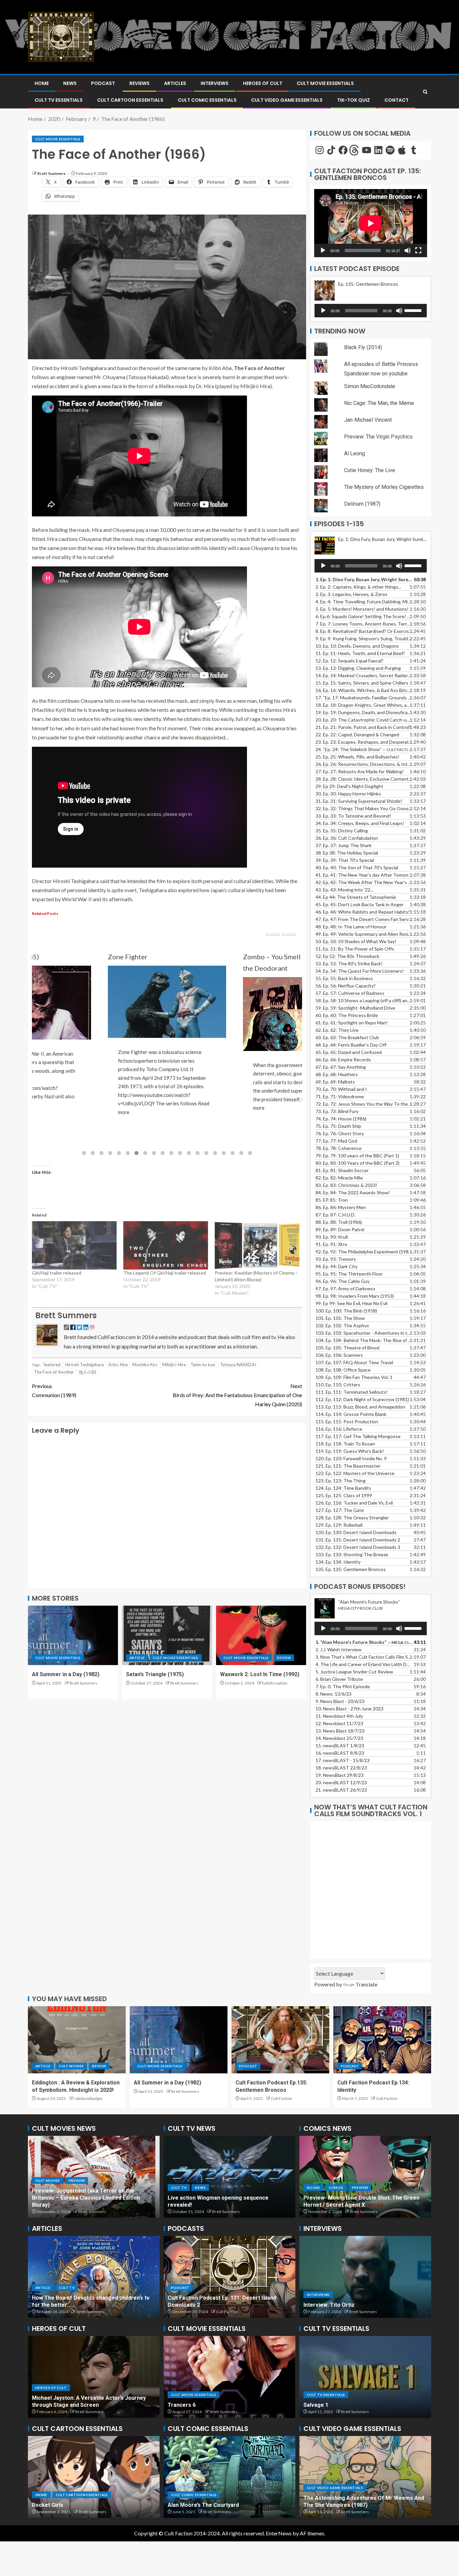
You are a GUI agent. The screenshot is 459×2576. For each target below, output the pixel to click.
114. (351, 1414)
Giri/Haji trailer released (57, 1273)
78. (339, 1148)
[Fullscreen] (418, 250)
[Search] (425, 92)
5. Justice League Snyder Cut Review (354, 1672)
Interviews (215, 83)
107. (354, 1362)
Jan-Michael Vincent (368, 420)
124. (343, 1488)
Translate (366, 1984)
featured (52, 1365)
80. (358, 1163)
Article (137, 1658)
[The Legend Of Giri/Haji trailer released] (166, 1245)
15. (362, 683)
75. (338, 1126)
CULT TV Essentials (59, 100)
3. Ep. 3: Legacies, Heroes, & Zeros (351, 594)
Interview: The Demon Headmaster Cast (354, 2305)
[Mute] (408, 250)
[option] (94, 2177)
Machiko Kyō (145, 1365)
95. (349, 1274)
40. (357, 867)
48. (351, 927)
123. (341, 1481)
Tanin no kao (203, 1365)
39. (345, 860)
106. (339, 1355)
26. (364, 764)
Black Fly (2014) (363, 347)
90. (332, 1237)
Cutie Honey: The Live (370, 470)
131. (358, 1540)
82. (339, 1178)
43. (344, 890)
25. (358, 757)
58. (364, 1000)
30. (348, 794)
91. (331, 1244)
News (70, 83)
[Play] (323, 250)
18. (341, 1768)
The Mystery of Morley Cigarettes (384, 487)
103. (364, 1333)
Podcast (103, 83)
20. (341, 1782)
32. (364, 808)
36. (347, 838)
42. (364, 882)
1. (364, 1642)
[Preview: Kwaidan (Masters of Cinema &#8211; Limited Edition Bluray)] (257, 1245)
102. (342, 1325)
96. (343, 1281)
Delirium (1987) (362, 504)
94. (337, 1266)
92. (364, 1252)
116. (339, 1429)
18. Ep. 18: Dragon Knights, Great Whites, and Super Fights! (364, 705)
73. (337, 1111)
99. (351, 1303)
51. (355, 949)
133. (352, 1554)
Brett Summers (52, 173)
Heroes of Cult (263, 83)
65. (349, 1052)
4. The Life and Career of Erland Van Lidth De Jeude (364, 1664)
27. (360, 771)
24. (364, 749)
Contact (397, 100)
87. (336, 1215)
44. (356, 897)
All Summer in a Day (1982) (66, 1674)
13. (358, 668)
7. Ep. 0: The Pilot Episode (343, 1686)
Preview (77, 2195)
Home (42, 83)
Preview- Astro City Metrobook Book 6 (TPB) (361, 2205)
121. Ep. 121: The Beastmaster (348, 1466)
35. (342, 831)
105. (347, 1348)
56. (346, 986)
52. (347, 956)
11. (339, 1716)
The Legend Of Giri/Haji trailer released (165, 1273)
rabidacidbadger (88, 2098)
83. (346, 1185)
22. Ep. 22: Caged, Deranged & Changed (357, 734)
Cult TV (197, 2188)
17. (364, 698)
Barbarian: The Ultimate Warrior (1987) (353, 2505)
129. (339, 1525)
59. (355, 1008)
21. (341, 1790)
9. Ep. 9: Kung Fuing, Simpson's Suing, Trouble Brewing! (364, 638)
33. (353, 816)
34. (360, 823)
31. (359, 801)
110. (338, 1385)
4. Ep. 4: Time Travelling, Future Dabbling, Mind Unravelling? (364, 602)
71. (340, 1096)
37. (344, 845)
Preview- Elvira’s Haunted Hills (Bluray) (81, 2205)
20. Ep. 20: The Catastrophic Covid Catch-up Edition (364, 720)
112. (362, 1399)
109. (354, 1377)
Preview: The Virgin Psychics (378, 437)
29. (349, 786)
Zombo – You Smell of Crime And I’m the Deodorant (163, 962)
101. (340, 1318)
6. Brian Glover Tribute (339, 1679)
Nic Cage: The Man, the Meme (379, 403)
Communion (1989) (54, 1390)
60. (347, 1015)
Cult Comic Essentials (207, 100)
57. (350, 993)
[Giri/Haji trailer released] (74, 1245)
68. (337, 1074)
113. (360, 1407)
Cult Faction (282, 2098)
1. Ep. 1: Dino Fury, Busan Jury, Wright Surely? (364, 579)
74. (341, 1119)
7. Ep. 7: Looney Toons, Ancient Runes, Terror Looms (364, 624)
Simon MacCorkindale (370, 386)
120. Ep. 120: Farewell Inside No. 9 (351, 1458)
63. (347, 1037)
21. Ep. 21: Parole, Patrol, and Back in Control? (363, 727)
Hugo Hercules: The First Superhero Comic (87, 2305)
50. (356, 941)
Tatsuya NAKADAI (238, 1365)
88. (339, 1222)
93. (336, 1259)
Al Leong (354, 453)
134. (338, 1562)
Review (284, 1658)
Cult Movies (71, 2066)
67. (341, 1067)
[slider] (414, 310)
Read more (265, 1108)
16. (364, 690)
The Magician (321, 2405)
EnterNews (279, 2533)
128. (352, 1517)
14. (364, 675)
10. (349, 1709)
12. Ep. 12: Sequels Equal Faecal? (349, 661)
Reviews (139, 83)
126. (354, 1503)
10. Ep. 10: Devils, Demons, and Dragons (357, 646)
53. (349, 963)
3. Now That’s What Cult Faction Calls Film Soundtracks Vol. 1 (364, 1657)
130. (356, 1532)
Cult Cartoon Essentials (130, 100)
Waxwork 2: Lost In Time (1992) (260, 1674)
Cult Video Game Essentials (287, 100)
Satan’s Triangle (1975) (155, 1674)
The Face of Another (54, 1372)
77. (336, 1141)
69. (335, 1082)
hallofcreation (275, 1683)
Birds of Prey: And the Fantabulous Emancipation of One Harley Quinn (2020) (237, 1395)
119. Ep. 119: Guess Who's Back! (350, 1451)
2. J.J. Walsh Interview (339, 1649)
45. (360, 904)
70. (341, 1089)
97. (345, 1289)
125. (344, 1495)
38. (347, 853)
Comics (314, 2195)
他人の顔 (87, 1372)
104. (364, 1340)
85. (332, 1200)
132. (358, 1547)
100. (346, 1311)
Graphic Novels (346, 2195)
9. (340, 1701)
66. (343, 1060)
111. (352, 1392)
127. (340, 1510)
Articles (175, 83)
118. (345, 1444)
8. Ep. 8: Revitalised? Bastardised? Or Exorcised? (364, 631)
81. (342, 1170)
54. (360, 971)
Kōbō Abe (118, 1365)
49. (364, 934)
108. (343, 1370)
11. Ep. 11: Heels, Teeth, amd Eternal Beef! (360, 653)
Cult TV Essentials (326, 2395)
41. (364, 875)
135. (351, 1569)
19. (364, 712)
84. (353, 1192)
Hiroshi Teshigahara (85, 1365)
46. (363, 912)
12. (339, 1723)
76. (340, 1133)
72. (364, 1104)
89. (340, 1229)
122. (355, 1473)
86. (341, 1207)
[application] (371, 223)
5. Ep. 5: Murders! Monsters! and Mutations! (362, 609)
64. (351, 1045)
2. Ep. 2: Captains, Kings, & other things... (358, 587)
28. (364, 779)
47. (364, 919)
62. (337, 1030)
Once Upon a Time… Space (70, 2505)
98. (355, 1296)
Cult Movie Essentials (325, 83)
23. (364, 742)
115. (347, 1421)
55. (344, 978)
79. (357, 1156)
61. (352, 1023)
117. (358, 1436)
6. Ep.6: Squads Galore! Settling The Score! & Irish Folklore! (364, 616)
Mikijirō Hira (174, 1365)
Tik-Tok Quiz (353, 100)
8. (333, 1694)
